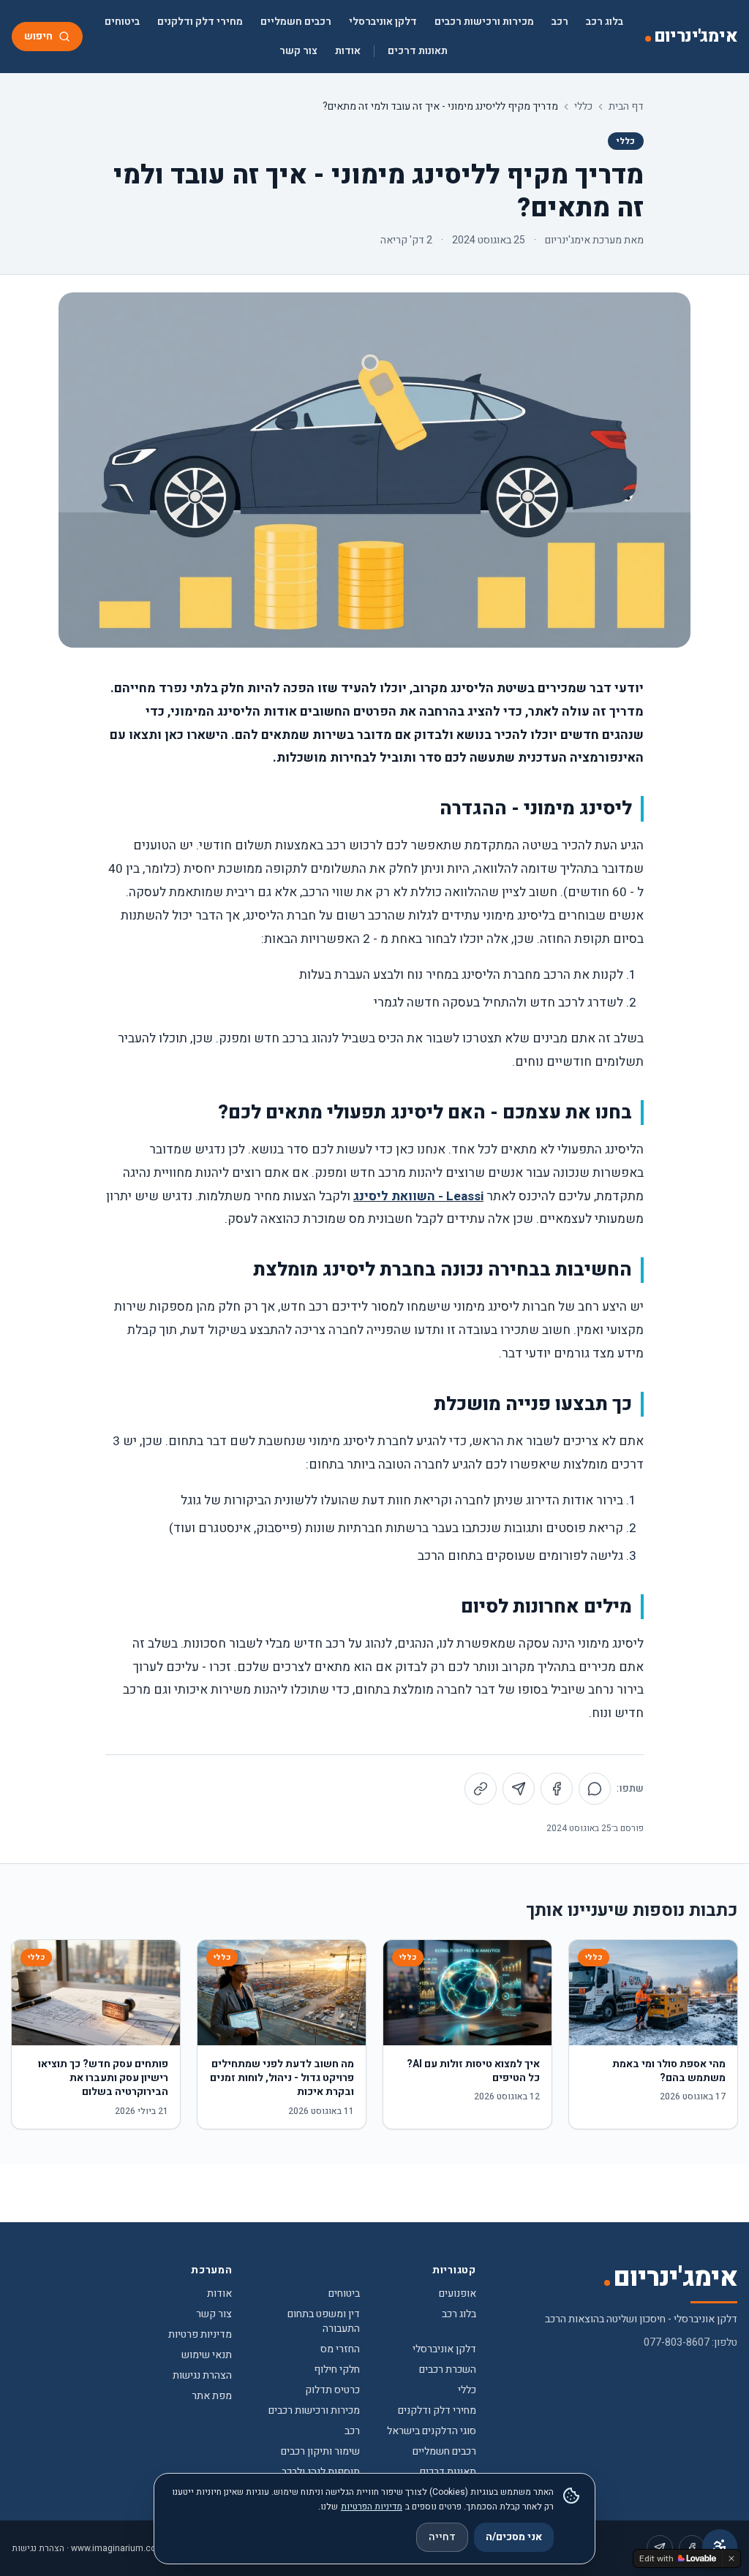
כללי (583, 107)
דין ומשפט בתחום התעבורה (324, 2321)
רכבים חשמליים (296, 22)
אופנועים (458, 2293)
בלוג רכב (605, 22)
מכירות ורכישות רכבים (484, 22)
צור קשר (298, 51)
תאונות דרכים (418, 51)
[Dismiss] (731, 2558)
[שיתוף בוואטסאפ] (595, 1789)
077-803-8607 (677, 2342)
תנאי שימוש (207, 2355)
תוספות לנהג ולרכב (321, 2472)
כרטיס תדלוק (332, 2390)
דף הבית (626, 107)
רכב (560, 22)
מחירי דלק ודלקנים (200, 22)
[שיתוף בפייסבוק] (557, 1789)
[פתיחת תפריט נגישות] (720, 2547)
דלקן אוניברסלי (383, 22)
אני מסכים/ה (514, 2537)
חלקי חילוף (337, 2369)
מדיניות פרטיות (200, 2334)
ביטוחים (122, 22)
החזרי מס (340, 2349)
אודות (348, 51)
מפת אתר (212, 2396)
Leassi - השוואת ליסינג (418, 1196)
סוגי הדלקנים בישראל (432, 2431)
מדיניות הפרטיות (372, 2507)
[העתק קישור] (481, 1789)
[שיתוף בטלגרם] (519, 1789)
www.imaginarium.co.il (117, 2548)
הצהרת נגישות (202, 2375)
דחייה (442, 2537)
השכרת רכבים (448, 2369)
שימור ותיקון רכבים (320, 2451)
